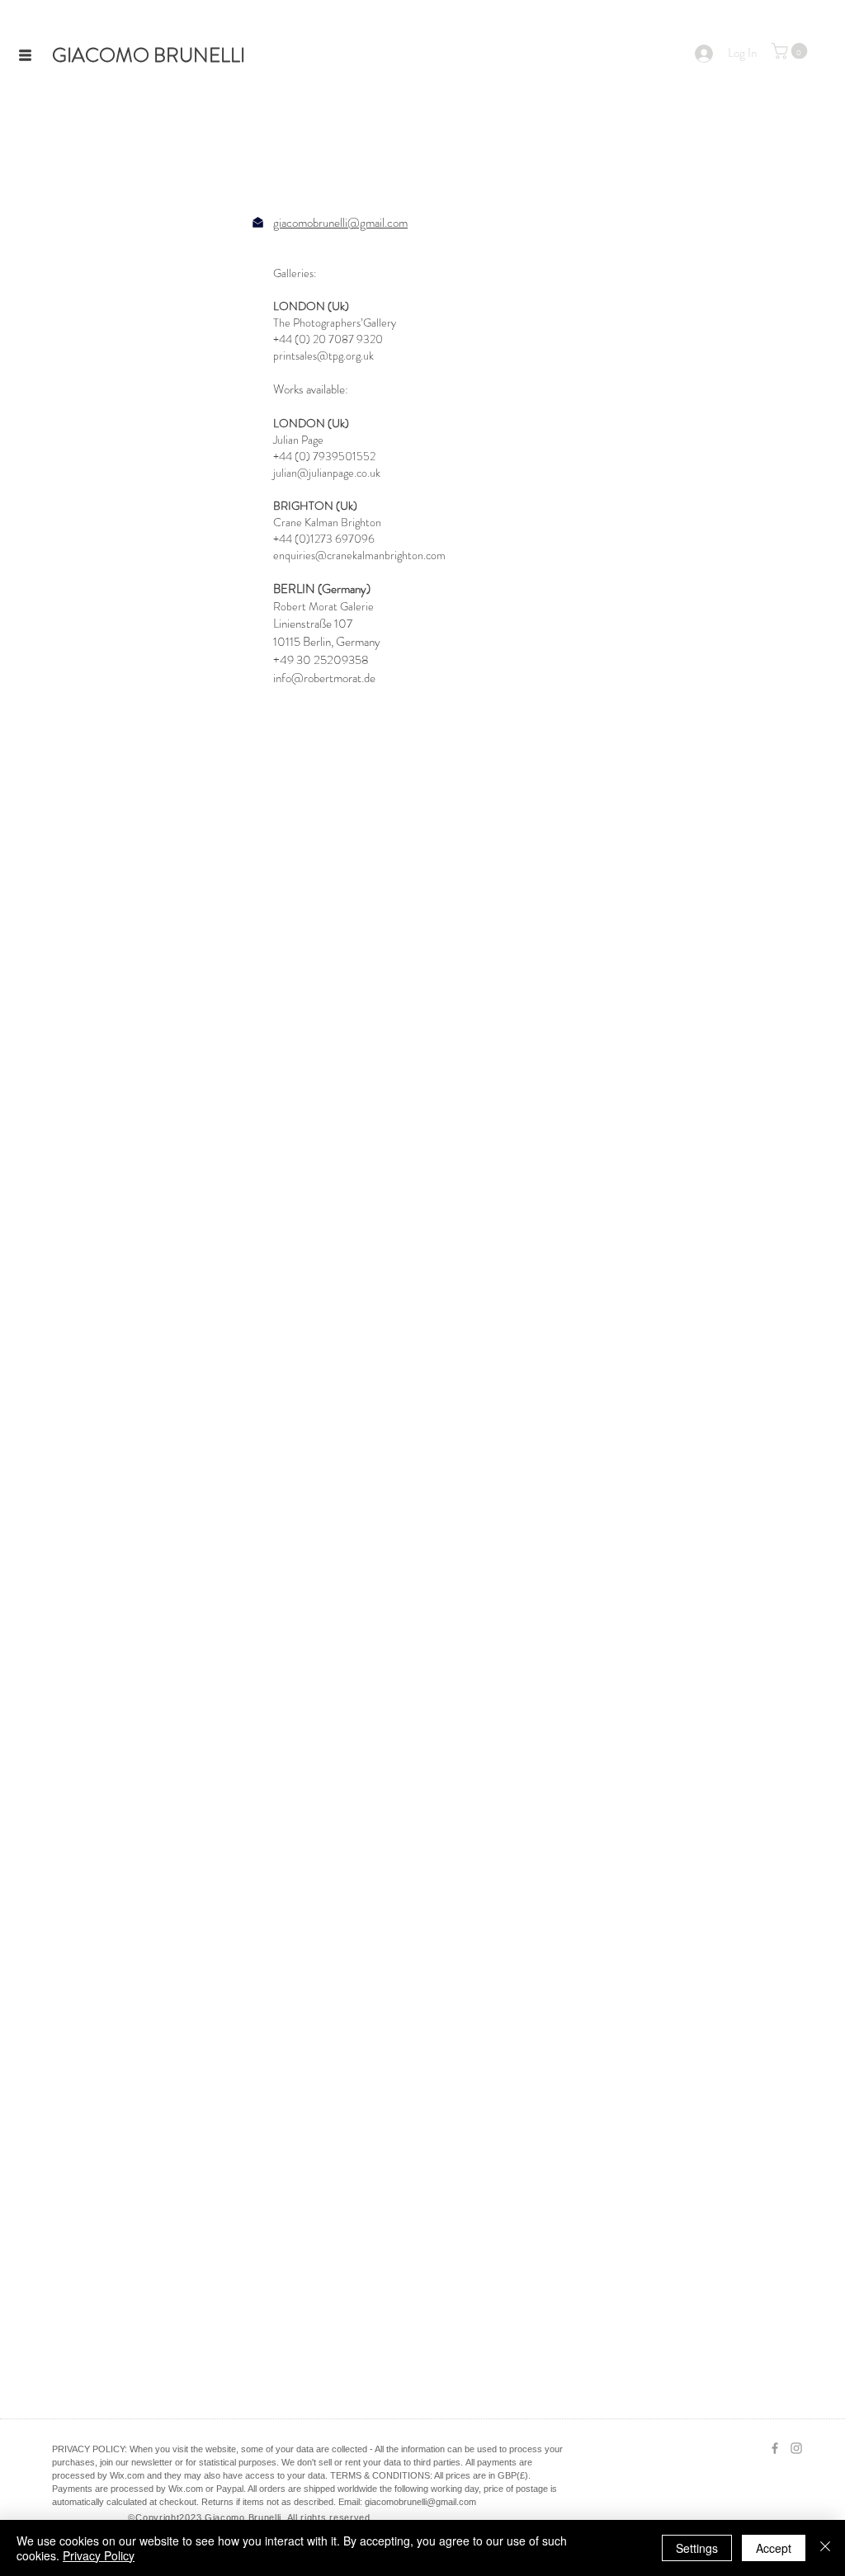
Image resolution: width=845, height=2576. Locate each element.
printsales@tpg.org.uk (323, 356)
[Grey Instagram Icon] (796, 2448)
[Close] (825, 2548)
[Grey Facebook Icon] (775, 2448)
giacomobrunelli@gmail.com (340, 223)
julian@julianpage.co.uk (327, 473)
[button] (25, 56)
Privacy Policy (99, 2555)
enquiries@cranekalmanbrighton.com (359, 555)
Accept (774, 2548)
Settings (697, 2548)
